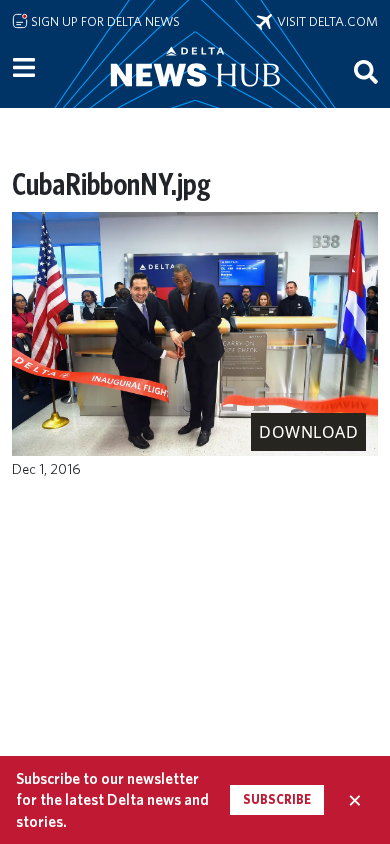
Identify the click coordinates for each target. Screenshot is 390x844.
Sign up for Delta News (104, 21)
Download (308, 432)
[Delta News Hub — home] (195, 94)
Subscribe (277, 799)
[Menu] (24, 68)
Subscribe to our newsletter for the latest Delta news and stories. (112, 800)
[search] (366, 71)
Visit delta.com (325, 21)
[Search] (366, 71)
